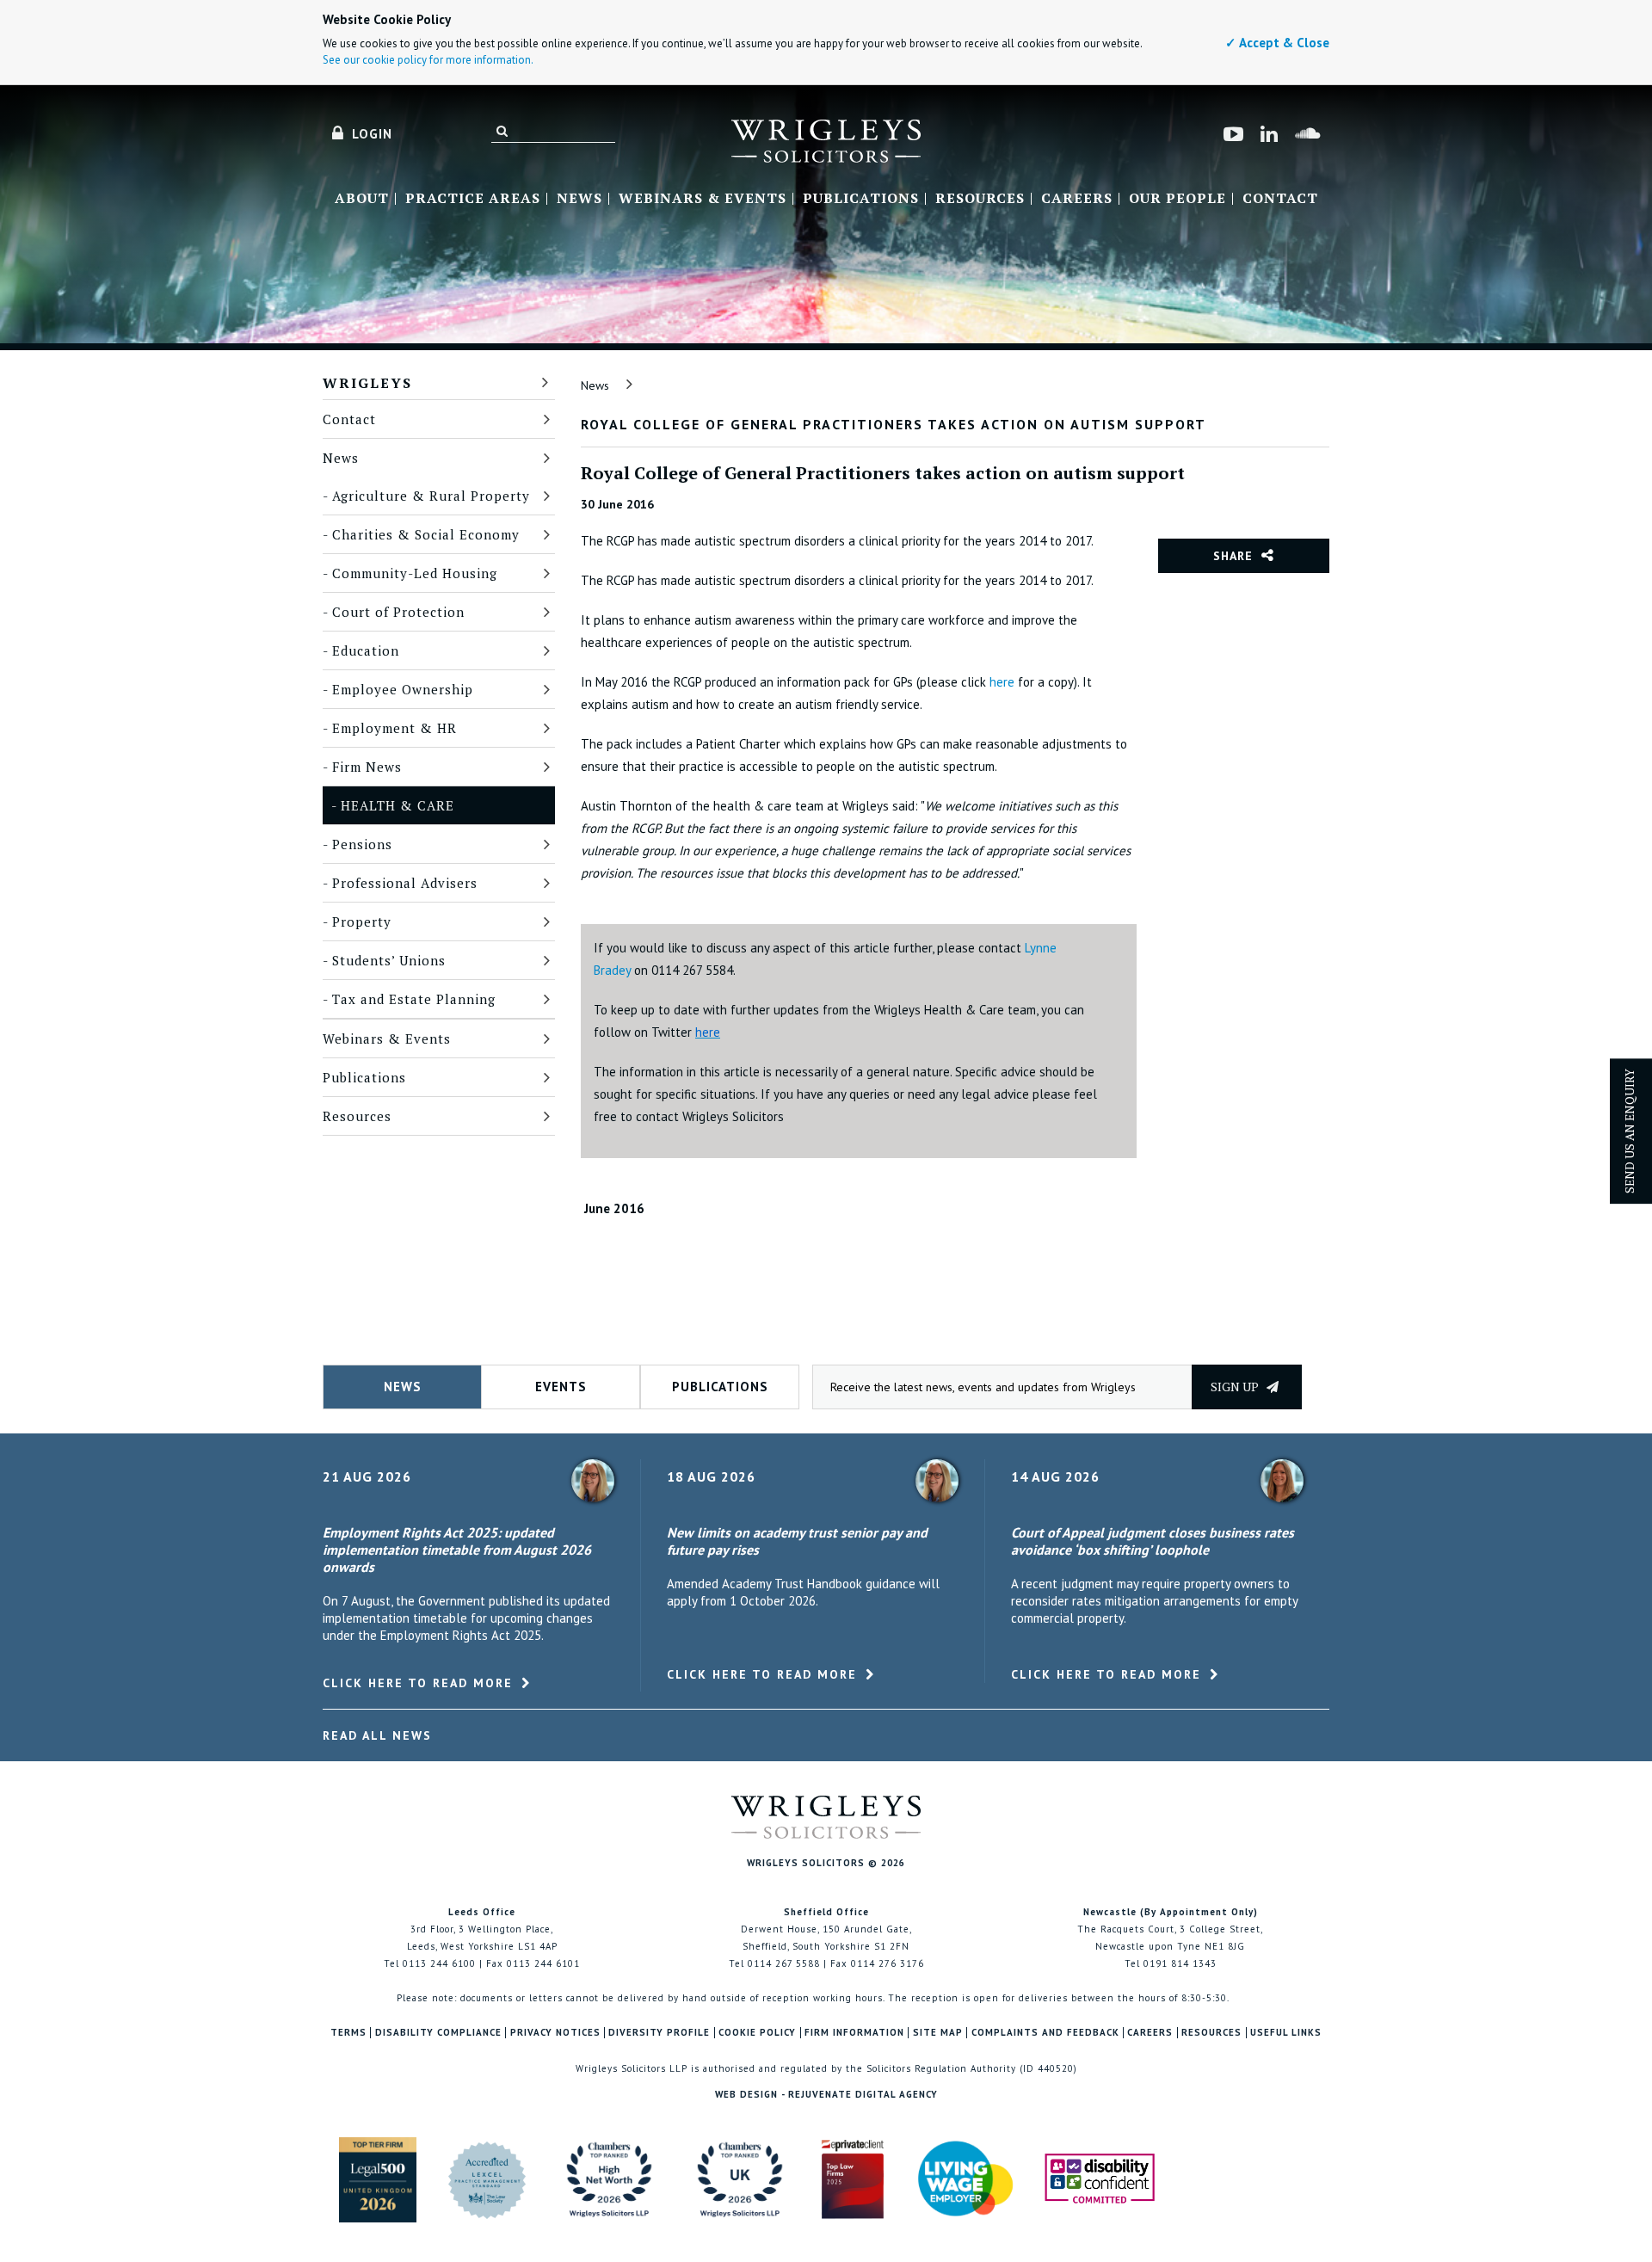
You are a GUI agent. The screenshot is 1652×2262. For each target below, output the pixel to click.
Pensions (362, 844)
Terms (348, 2033)
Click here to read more (418, 1683)
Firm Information (854, 2033)
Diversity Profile (659, 2033)
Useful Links (1286, 2033)
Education (366, 650)
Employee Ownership (403, 689)
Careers (1077, 199)
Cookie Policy (757, 2033)
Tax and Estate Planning (414, 999)
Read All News (377, 1735)
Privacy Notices (555, 2033)
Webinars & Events (703, 199)
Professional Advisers (405, 883)
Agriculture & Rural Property (431, 496)
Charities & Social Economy (426, 534)
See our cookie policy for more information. (428, 60)
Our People (1177, 199)
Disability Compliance (438, 2033)
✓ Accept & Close (1277, 43)
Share (1233, 556)
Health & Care (398, 805)
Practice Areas (473, 199)
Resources (980, 199)
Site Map (938, 2033)
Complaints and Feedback (1045, 2033)
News (579, 199)
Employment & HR (395, 728)
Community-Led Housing (415, 573)
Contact (1280, 199)
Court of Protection (398, 612)
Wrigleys (367, 383)
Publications (861, 199)
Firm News (367, 767)
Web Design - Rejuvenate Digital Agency (826, 2094)
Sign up (1236, 1387)
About (362, 199)
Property (362, 921)
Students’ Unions (389, 960)
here (1002, 682)
